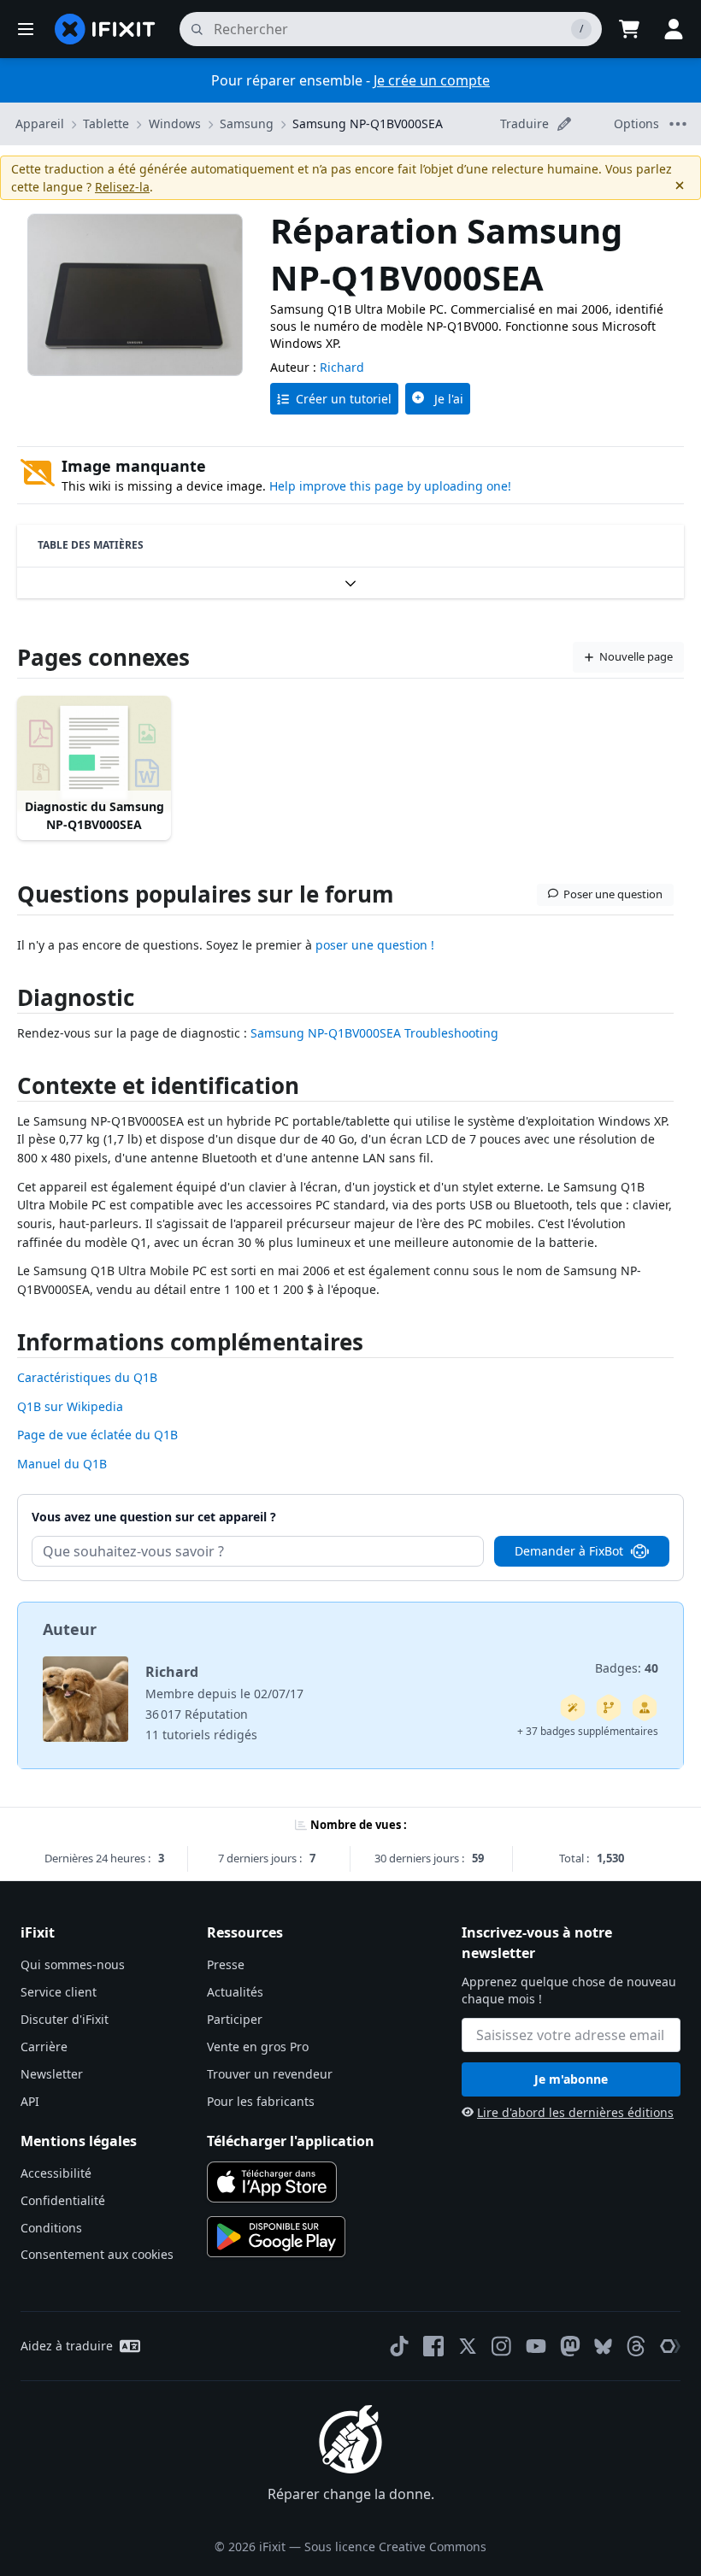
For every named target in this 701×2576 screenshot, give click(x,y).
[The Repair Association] (670, 2346)
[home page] (105, 29)
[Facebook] (433, 2346)
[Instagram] (502, 2346)
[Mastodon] (570, 2346)
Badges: (627, 1668)
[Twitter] (468, 2346)
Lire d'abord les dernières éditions (575, 2112)
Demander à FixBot (569, 1551)
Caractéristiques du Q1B (87, 1377)
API (30, 2101)
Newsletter (52, 2074)
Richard (342, 367)
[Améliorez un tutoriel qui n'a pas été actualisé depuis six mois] (609, 1708)
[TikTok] (399, 2346)
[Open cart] (629, 29)
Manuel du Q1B (62, 1464)
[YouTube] (536, 2346)
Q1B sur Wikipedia (70, 1406)
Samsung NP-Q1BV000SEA (368, 124)
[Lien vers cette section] (9, 1001)
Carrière (44, 2047)
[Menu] (26, 29)
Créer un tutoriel (344, 399)
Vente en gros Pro (258, 2047)
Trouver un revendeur (270, 2074)
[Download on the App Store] (272, 2182)
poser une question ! (375, 945)
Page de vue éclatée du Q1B (97, 1435)
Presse (226, 1964)
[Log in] (674, 29)
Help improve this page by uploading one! (390, 486)
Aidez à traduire (67, 2346)
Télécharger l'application (291, 2141)
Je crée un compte (432, 80)
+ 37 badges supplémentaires (588, 1731)
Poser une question (613, 894)
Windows (175, 124)
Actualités (235, 1992)
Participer (235, 2019)
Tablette (106, 124)
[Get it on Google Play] (276, 2237)
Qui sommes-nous (73, 1964)
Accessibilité (56, 2173)
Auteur (70, 1629)
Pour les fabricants (261, 2101)
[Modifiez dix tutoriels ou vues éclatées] (645, 1708)
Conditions (51, 2228)
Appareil (40, 124)
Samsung (247, 124)
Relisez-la (122, 187)
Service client (59, 1992)
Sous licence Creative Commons (395, 2547)
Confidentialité (63, 2200)
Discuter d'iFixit (65, 2019)
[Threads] (636, 2346)
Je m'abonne (571, 2079)
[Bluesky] (603, 2347)
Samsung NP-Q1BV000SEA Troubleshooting (374, 1033)
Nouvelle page (636, 656)
